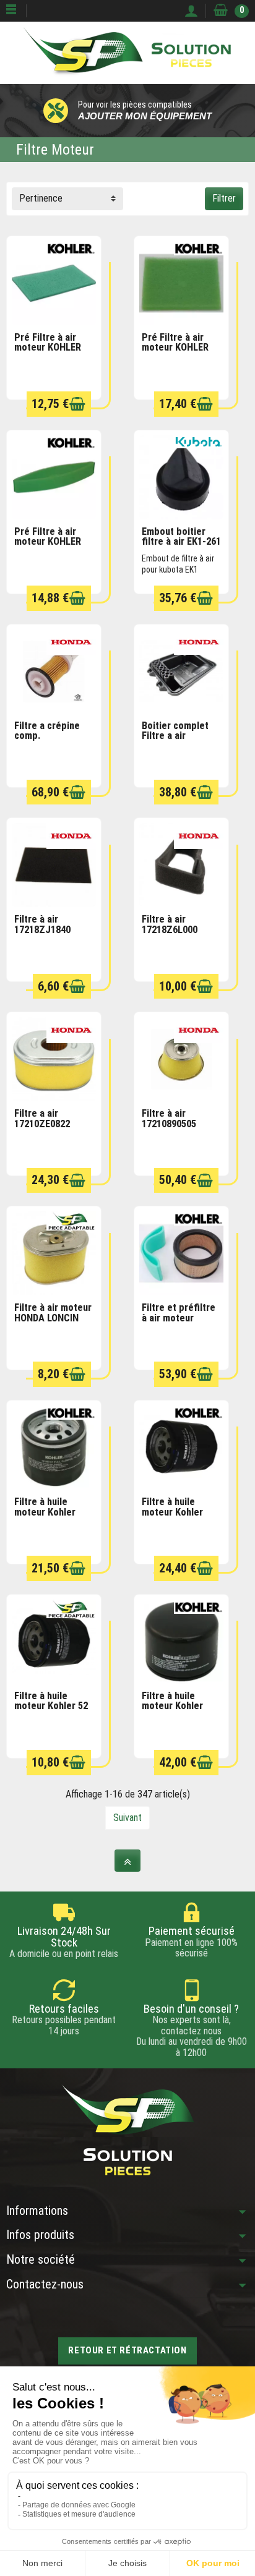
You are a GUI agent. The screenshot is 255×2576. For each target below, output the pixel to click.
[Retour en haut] (127, 1861)
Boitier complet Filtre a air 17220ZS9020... (175, 736)
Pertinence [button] (41, 198)
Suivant (127, 1818)
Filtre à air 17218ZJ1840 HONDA (42, 929)
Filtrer (224, 198)
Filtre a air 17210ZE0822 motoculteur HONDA (42, 1129)
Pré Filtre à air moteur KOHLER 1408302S (48, 348)
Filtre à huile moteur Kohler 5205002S (172, 1512)
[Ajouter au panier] (77, 404)
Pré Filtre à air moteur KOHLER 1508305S (175, 348)
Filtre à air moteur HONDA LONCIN (53, 1313)
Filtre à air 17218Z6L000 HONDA (170, 929)
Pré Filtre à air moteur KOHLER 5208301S (48, 542)
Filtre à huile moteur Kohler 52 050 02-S (51, 1706)
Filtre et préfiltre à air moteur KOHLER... (179, 1318)
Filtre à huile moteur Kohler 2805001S (172, 1706)
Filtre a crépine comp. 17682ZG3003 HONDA (47, 741)
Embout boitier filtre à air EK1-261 (181, 537)
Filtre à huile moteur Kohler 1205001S (45, 1512)
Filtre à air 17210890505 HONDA (169, 1124)
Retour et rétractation (127, 2350)
